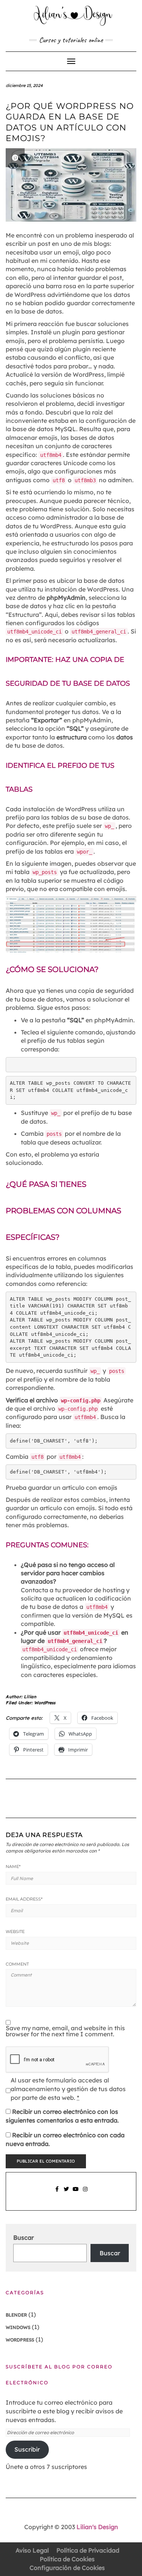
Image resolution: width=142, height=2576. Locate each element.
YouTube (76, 2193)
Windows (18, 2327)
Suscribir (27, 2449)
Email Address (24, 1899)
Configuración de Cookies (67, 2568)
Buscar (23, 2238)
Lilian (30, 1697)
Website (15, 1932)
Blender (16, 2315)
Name (13, 1866)
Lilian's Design (97, 2527)
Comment (17, 1964)
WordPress (45, 1703)
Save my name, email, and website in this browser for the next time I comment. (65, 2031)
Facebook (57, 2193)
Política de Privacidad (88, 2550)
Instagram (85, 2193)
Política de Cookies (67, 2559)
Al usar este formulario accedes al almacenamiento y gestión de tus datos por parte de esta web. (68, 2089)
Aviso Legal (32, 2550)
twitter (66, 2193)
